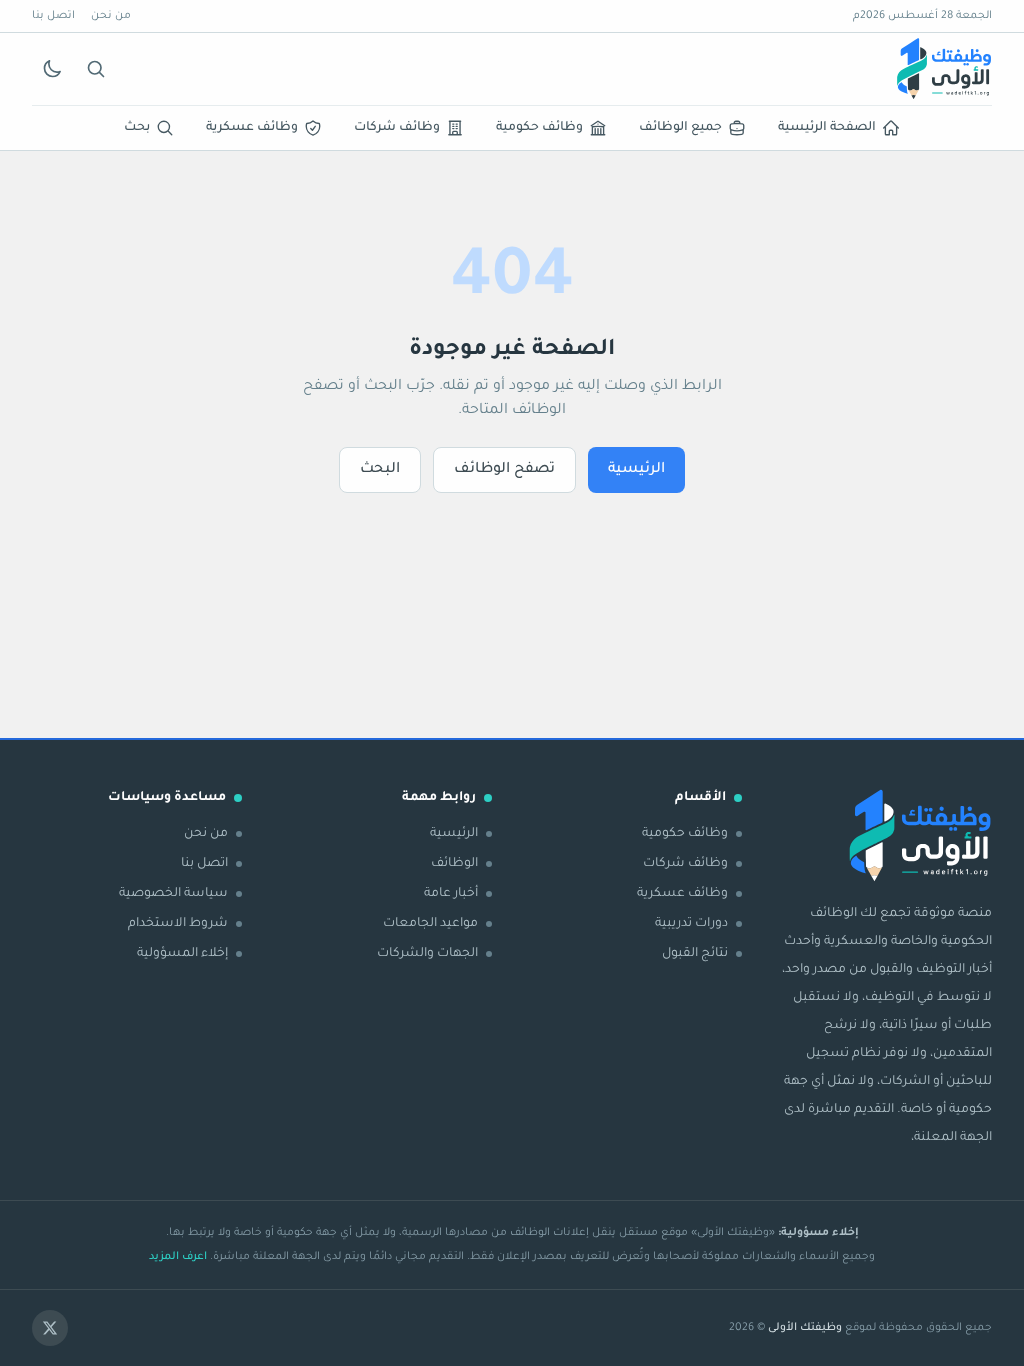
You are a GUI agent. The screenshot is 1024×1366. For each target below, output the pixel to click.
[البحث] (96, 69)
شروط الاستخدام (178, 924)
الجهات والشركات (427, 954)
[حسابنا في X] (50, 1328)
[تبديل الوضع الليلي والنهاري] (52, 69)
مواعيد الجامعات (430, 924)
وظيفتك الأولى (805, 1328)
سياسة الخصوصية (173, 894)
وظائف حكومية (539, 128)
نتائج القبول (695, 954)
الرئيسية (636, 470)
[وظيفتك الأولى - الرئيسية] (944, 69)
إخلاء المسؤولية (182, 954)
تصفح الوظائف (504, 470)
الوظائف (454, 864)
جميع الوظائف (680, 128)
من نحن (111, 16)
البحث (380, 470)
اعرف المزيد (178, 1257)
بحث (137, 128)
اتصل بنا (53, 16)
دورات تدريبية (691, 924)
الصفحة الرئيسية (827, 128)
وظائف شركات (397, 128)
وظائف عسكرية (252, 128)
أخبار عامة (451, 894)
